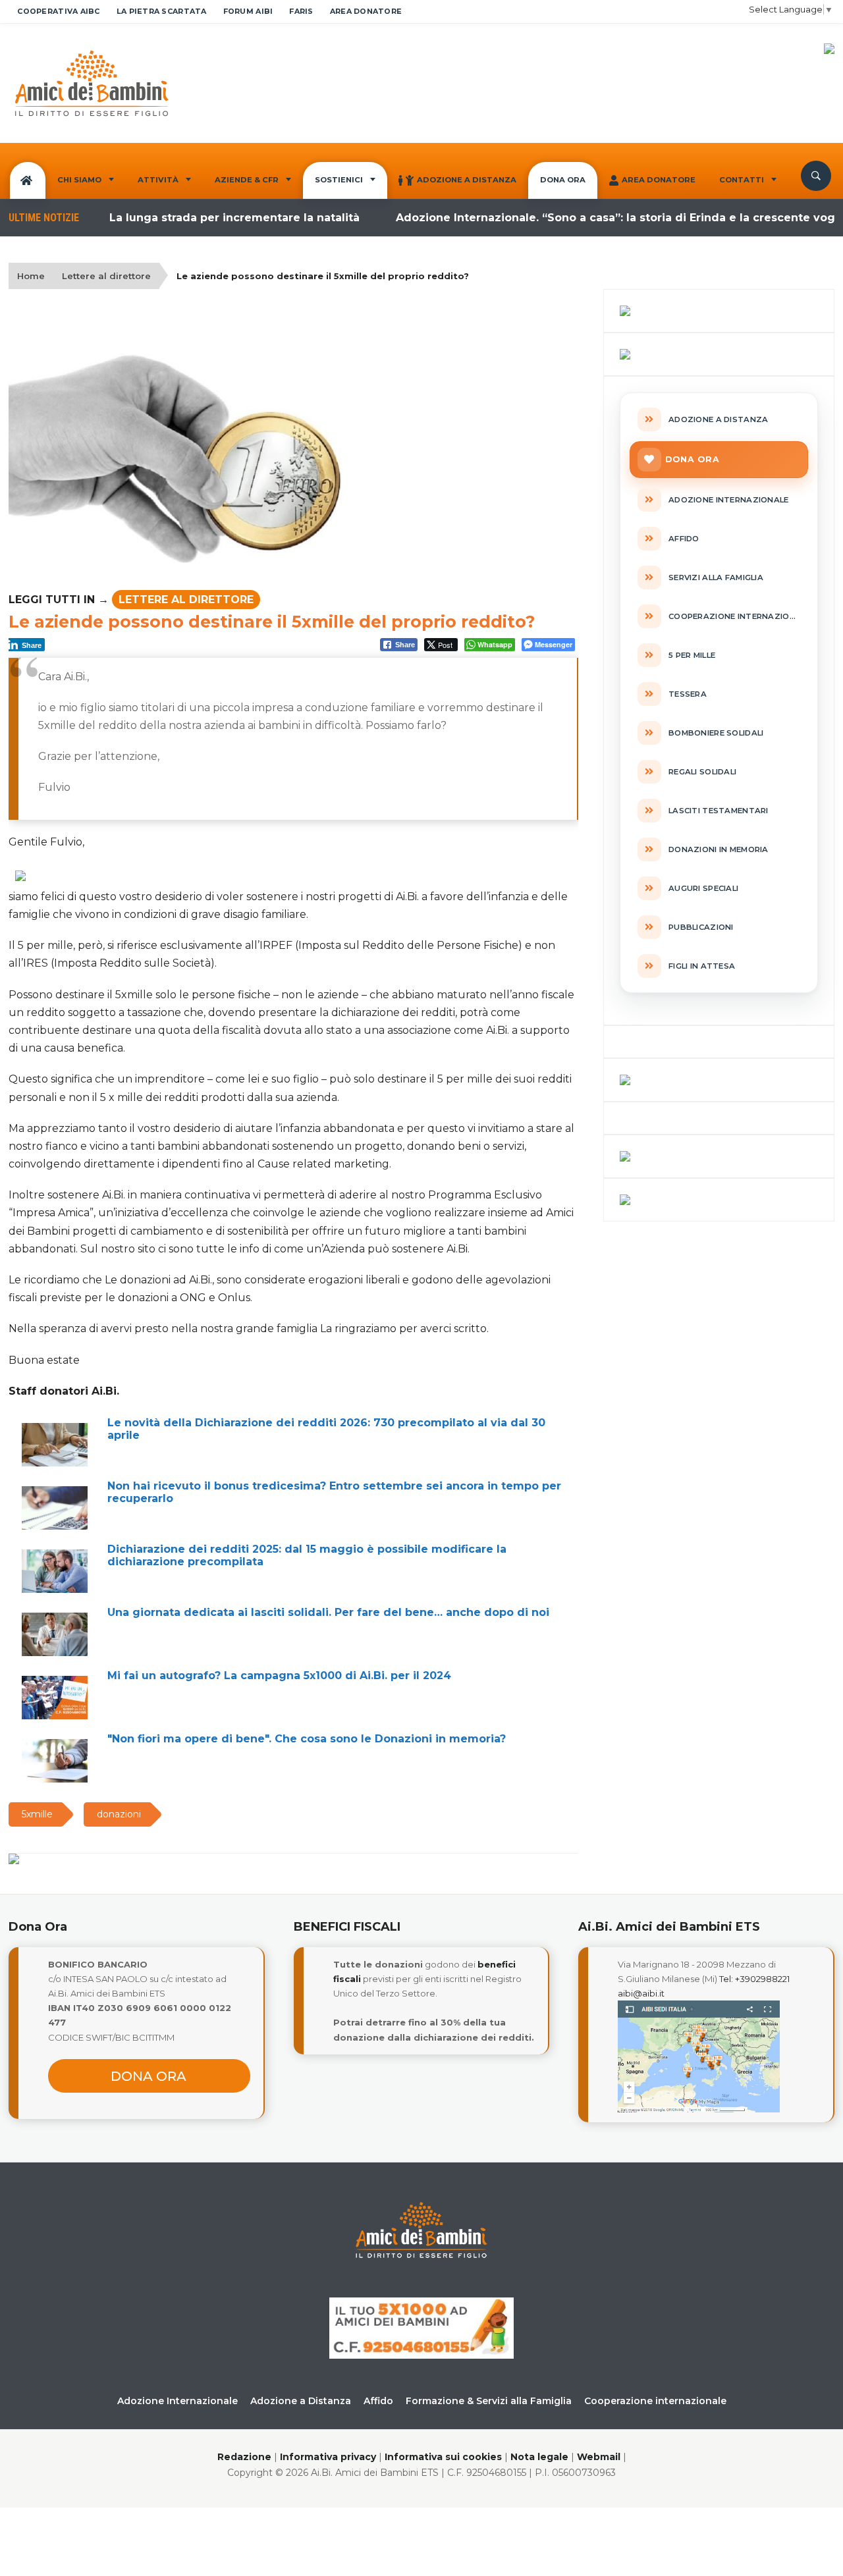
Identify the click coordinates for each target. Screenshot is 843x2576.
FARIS (301, 11)
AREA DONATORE (366, 11)
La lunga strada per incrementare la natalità (199, 218)
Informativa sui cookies (443, 2457)
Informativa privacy (328, 2457)
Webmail (599, 2457)
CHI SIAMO (79, 180)
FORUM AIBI (248, 11)
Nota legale (539, 2457)
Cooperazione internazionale (655, 2401)
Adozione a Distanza (467, 180)
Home (31, 276)
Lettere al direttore (106, 276)
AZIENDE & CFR (247, 180)
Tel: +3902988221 (754, 1979)
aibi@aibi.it (641, 1993)
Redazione (244, 2457)
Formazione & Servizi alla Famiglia (489, 2401)
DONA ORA (563, 180)
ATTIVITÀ (158, 180)
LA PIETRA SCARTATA (162, 11)
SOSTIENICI (339, 180)
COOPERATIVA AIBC (58, 11)
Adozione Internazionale (177, 2401)
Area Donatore (659, 180)
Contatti (742, 180)
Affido (378, 2401)
